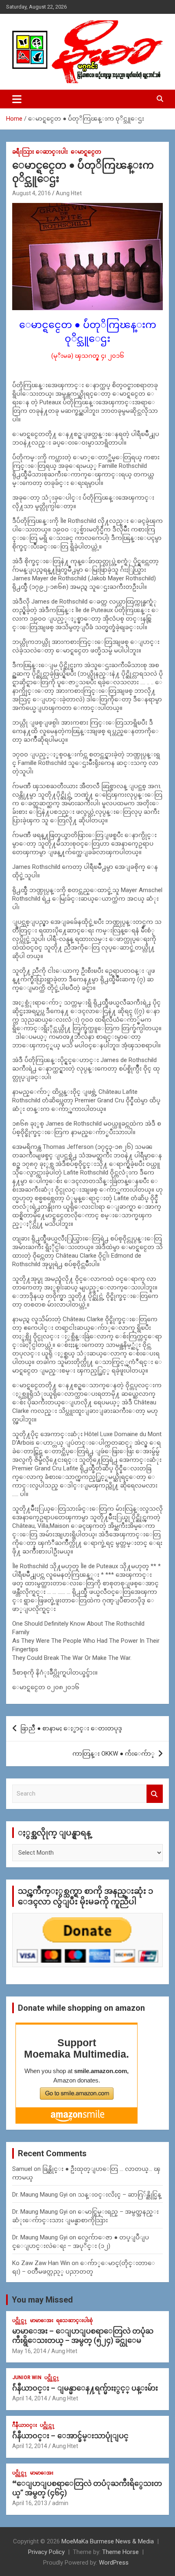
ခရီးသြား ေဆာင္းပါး (40, 152)
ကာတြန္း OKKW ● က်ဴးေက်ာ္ (114, 1754)
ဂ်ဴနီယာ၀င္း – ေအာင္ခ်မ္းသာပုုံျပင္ (70, 2436)
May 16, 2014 (29, 2351)
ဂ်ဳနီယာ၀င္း (25, 2425)
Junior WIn (27, 2378)
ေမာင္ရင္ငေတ (86, 152)
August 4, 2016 (32, 193)
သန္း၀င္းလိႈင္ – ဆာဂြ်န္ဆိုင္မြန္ (119, 2195)
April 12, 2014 (30, 2446)
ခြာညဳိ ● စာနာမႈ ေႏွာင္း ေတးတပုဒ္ (71, 1728)
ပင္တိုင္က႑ (20, 2320)
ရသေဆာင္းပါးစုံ (74, 2320)
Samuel (22, 2169)
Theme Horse (120, 2552)
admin (60, 2503)
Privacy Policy (46, 2552)
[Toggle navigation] (17, 99)
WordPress (114, 2563)
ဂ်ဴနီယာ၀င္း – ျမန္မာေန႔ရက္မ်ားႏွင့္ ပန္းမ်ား (85, 2388)
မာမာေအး (42, 2320)
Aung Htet (69, 193)
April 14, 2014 (30, 2398)
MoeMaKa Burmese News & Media (108, 2541)
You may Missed (42, 2300)
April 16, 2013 (30, 2503)
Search (155, 1794)
